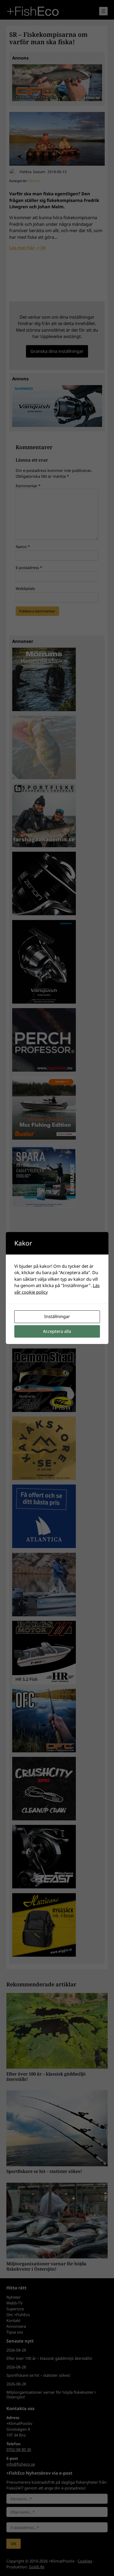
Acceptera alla (57, 1331)
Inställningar (57, 1316)
